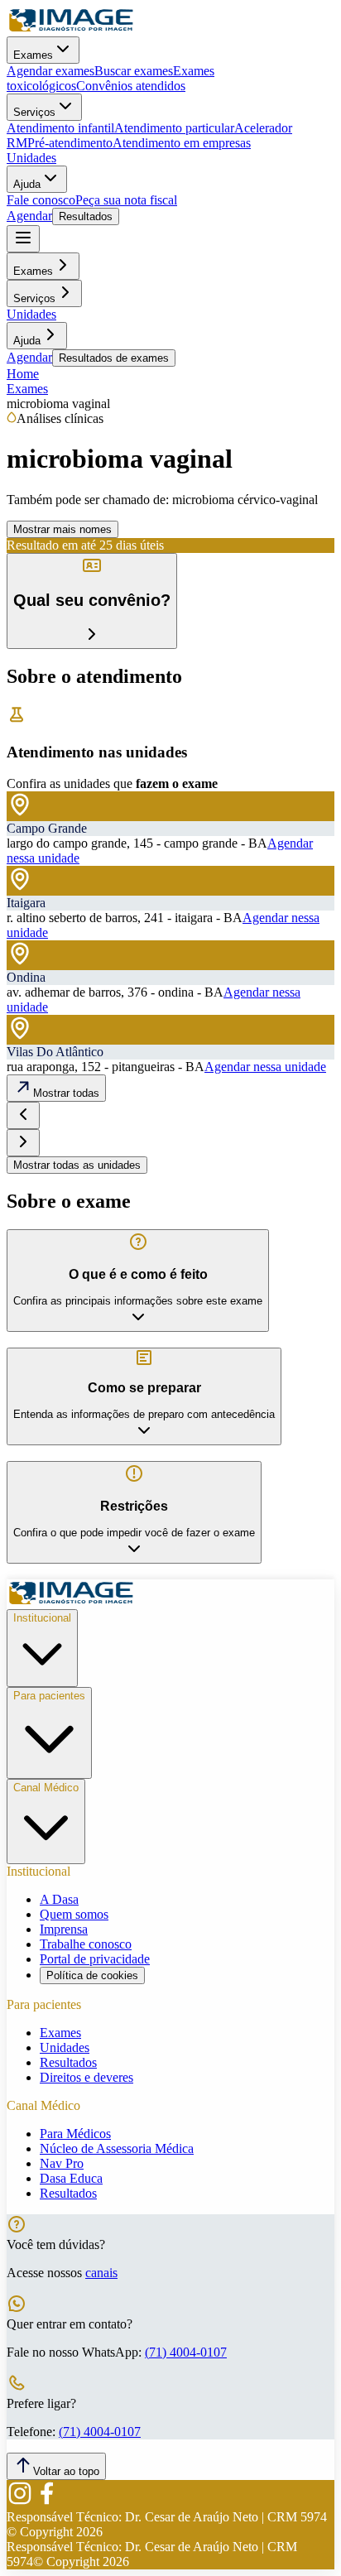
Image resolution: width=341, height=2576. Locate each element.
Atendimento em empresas (182, 143)
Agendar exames (50, 71)
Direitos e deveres (86, 2077)
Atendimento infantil (60, 128)
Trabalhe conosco (86, 1944)
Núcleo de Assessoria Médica (117, 2148)
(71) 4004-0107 (186, 2352)
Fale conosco (41, 200)
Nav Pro (62, 2163)
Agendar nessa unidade (265, 1067)
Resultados (86, 216)
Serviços (34, 112)
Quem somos (74, 1914)
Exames (33, 55)
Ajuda (27, 184)
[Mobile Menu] (23, 239)
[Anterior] (23, 1115)
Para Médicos (75, 2134)
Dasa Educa (71, 2178)
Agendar (29, 216)
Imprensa (64, 1929)
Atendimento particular (174, 128)
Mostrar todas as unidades (77, 1165)
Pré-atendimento (70, 143)
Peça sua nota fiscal (126, 200)
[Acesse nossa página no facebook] (46, 2502)
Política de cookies (92, 1975)
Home (23, 374)
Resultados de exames (114, 358)
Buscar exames (134, 71)
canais (101, 2273)
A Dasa (59, 1899)
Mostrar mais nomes (62, 529)
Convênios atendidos (131, 86)
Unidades (31, 158)
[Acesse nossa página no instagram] (20, 2502)
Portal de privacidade (95, 1959)
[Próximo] (23, 1143)
